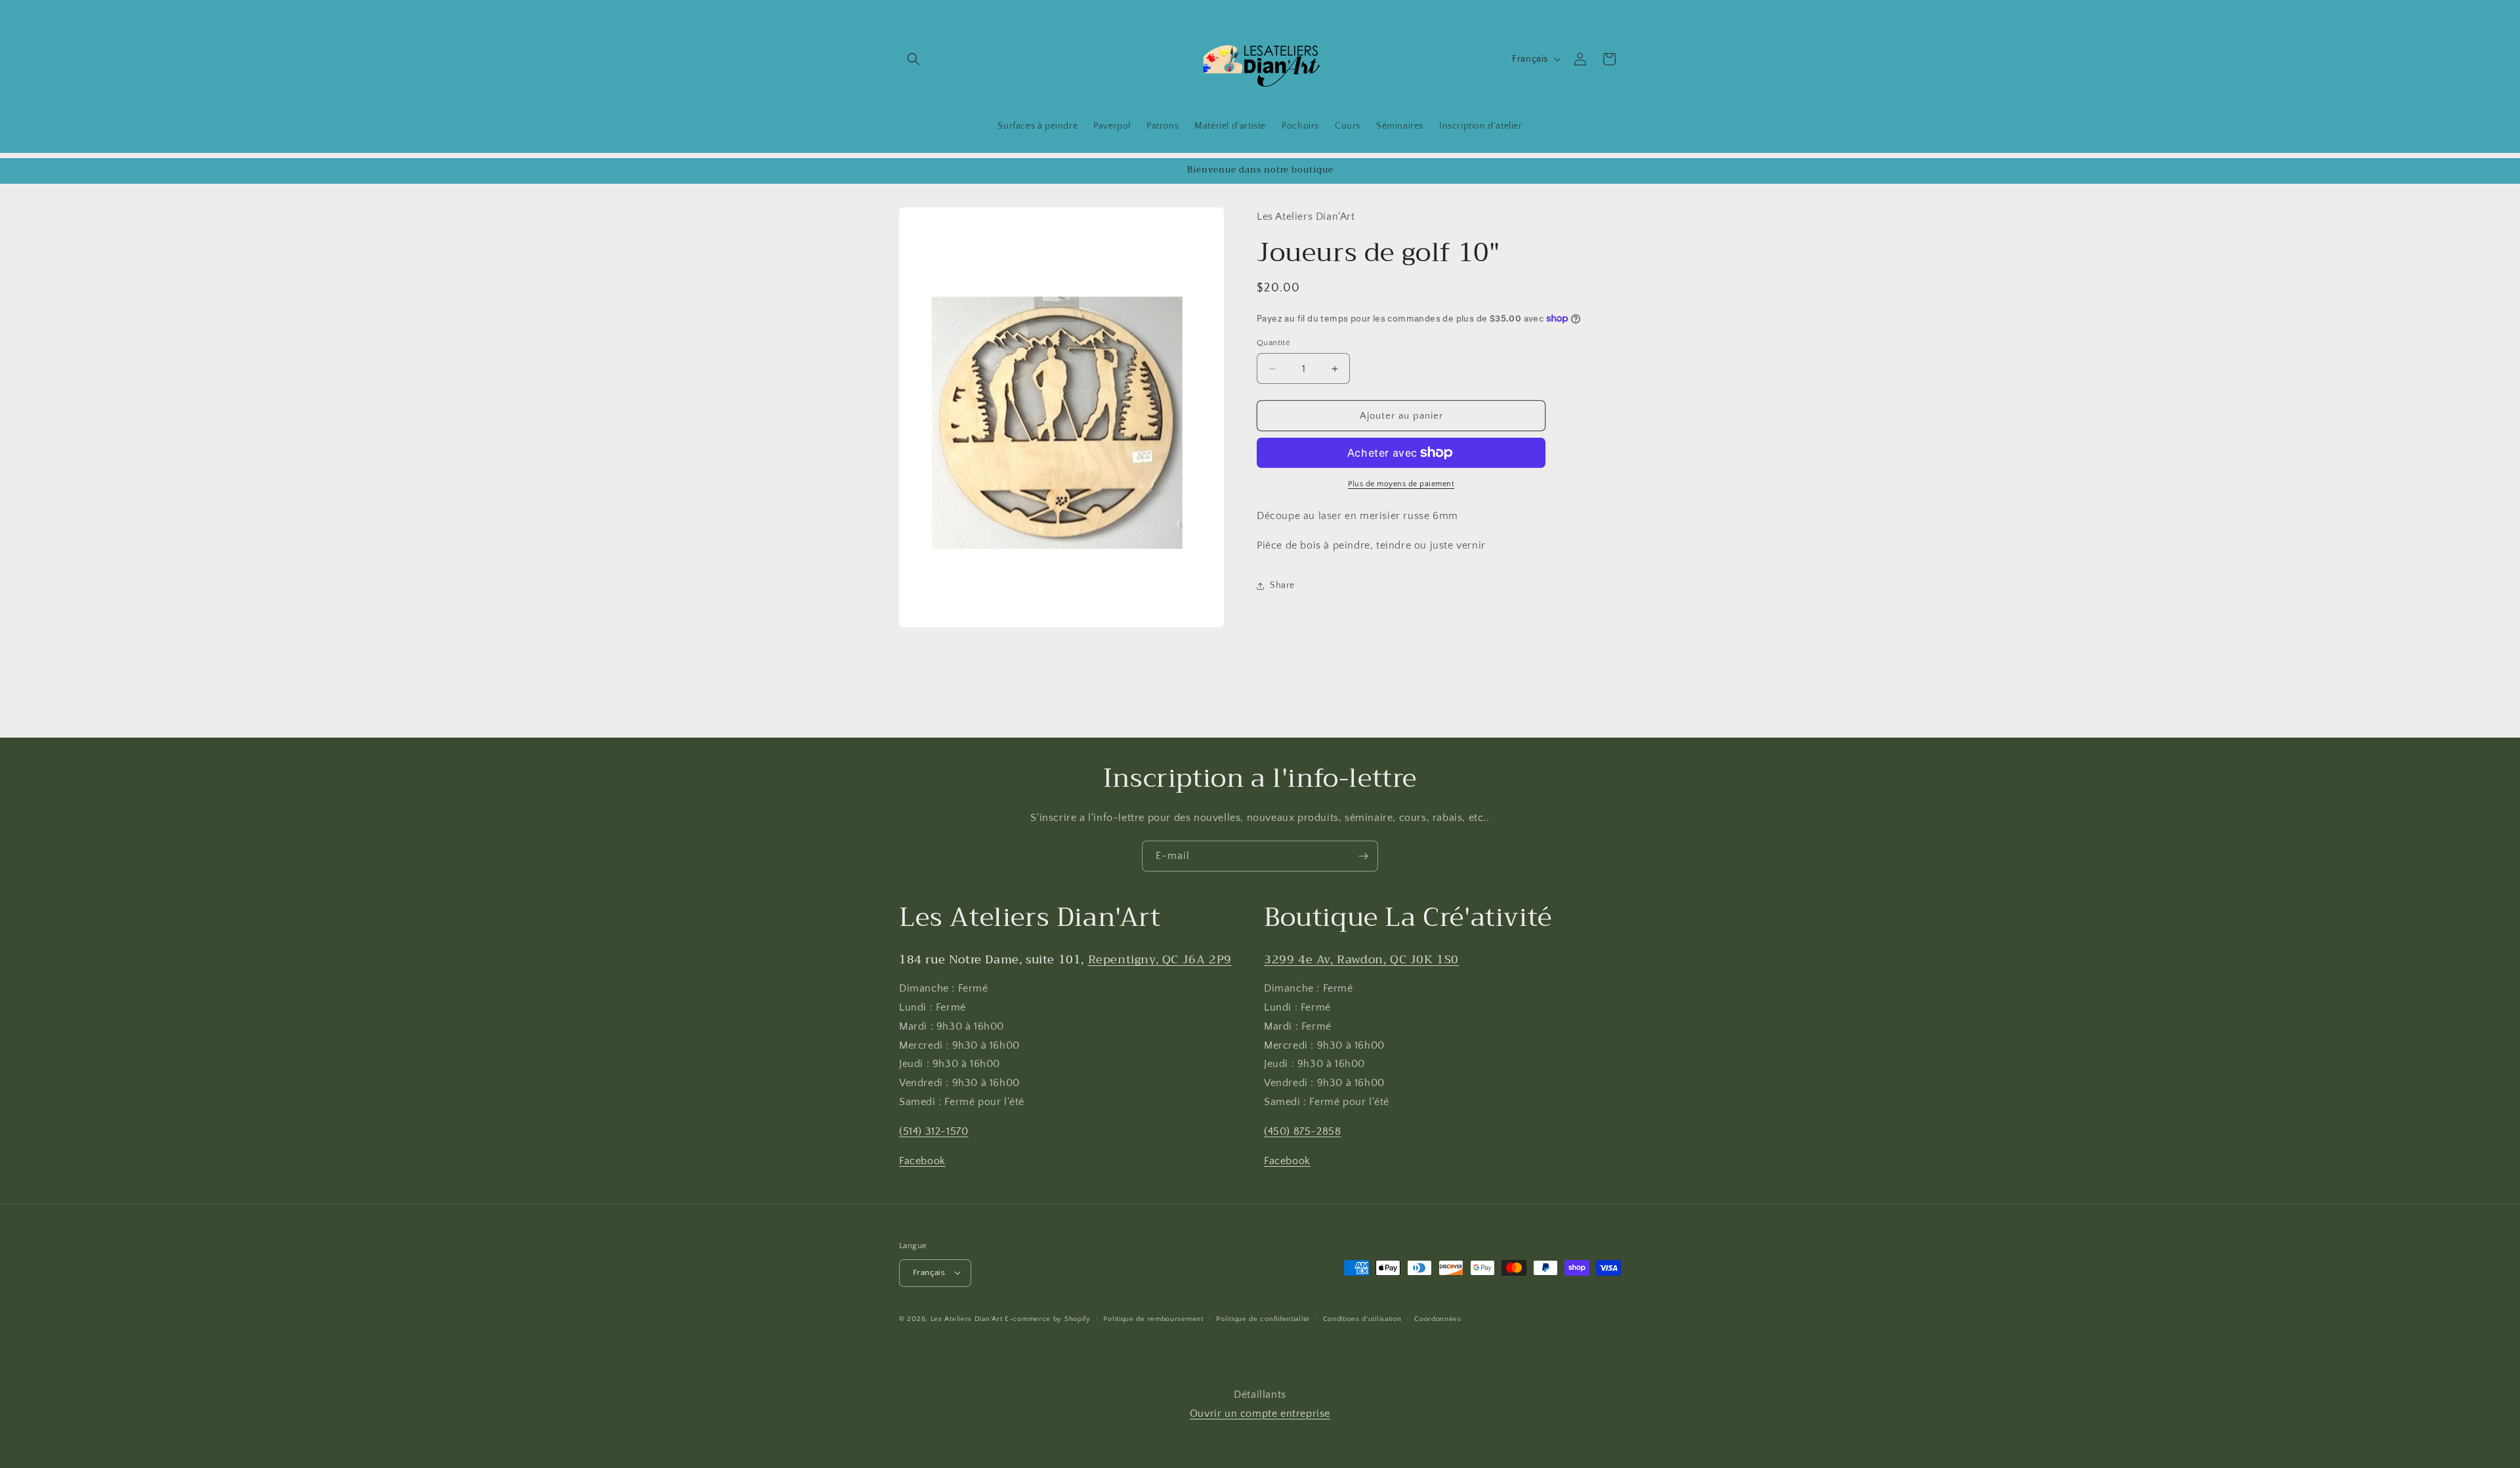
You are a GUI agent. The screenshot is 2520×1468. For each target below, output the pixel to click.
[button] (913, 59)
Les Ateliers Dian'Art (967, 1318)
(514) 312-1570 (934, 1131)
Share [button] (1282, 585)
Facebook (922, 1161)
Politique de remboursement (1153, 1318)
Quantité (1273, 343)
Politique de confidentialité (1263, 1318)
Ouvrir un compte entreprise (1260, 1414)
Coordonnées (1438, 1318)
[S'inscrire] (1363, 856)
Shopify (1078, 1318)
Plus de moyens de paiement (1401, 484)
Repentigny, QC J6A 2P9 (1160, 959)
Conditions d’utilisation (1362, 1318)
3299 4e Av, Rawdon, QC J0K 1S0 (1361, 959)
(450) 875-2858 (1302, 1131)
